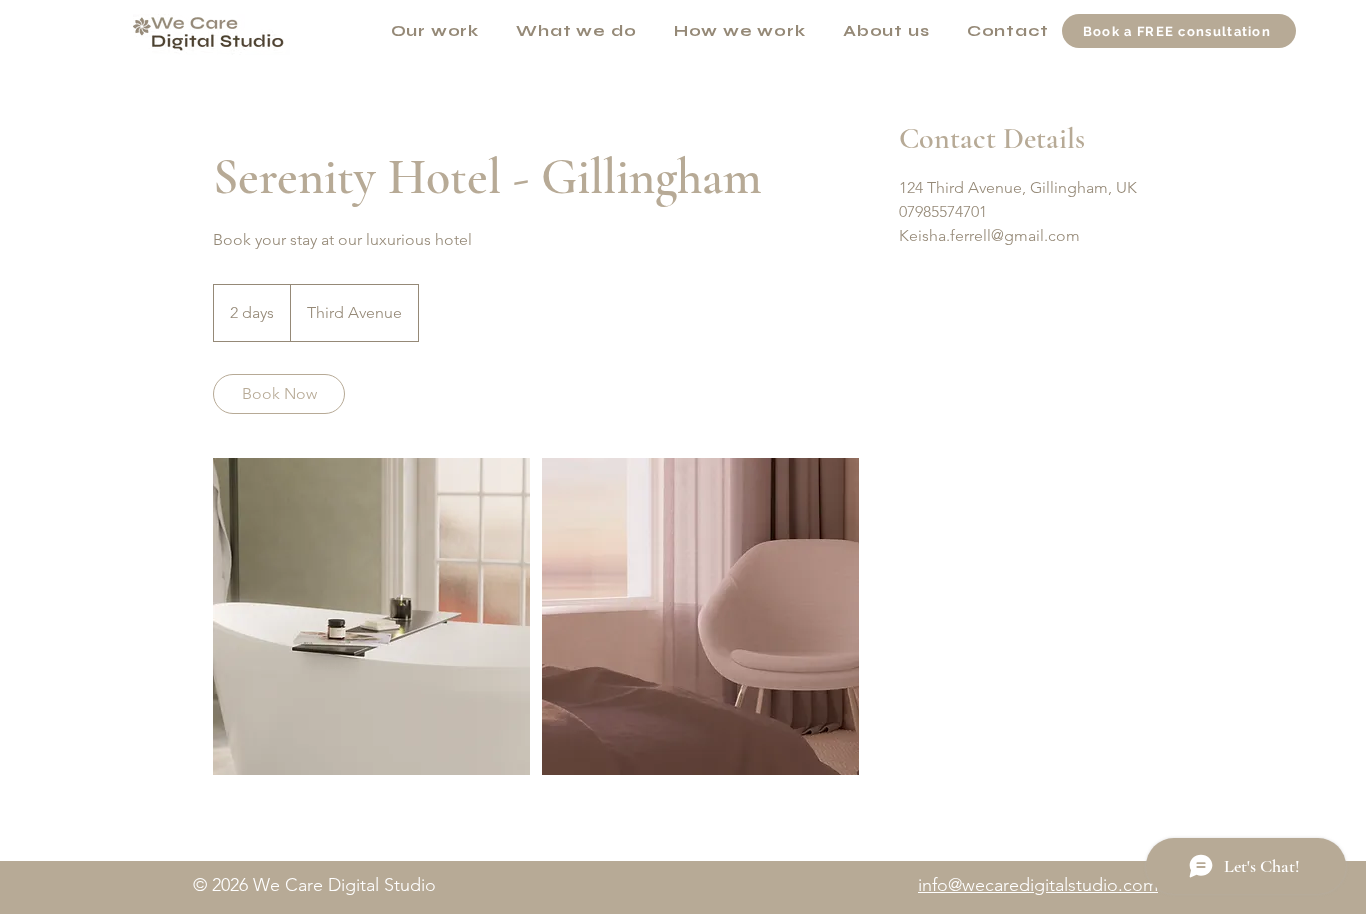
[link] (279, 394)
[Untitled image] (371, 616)
